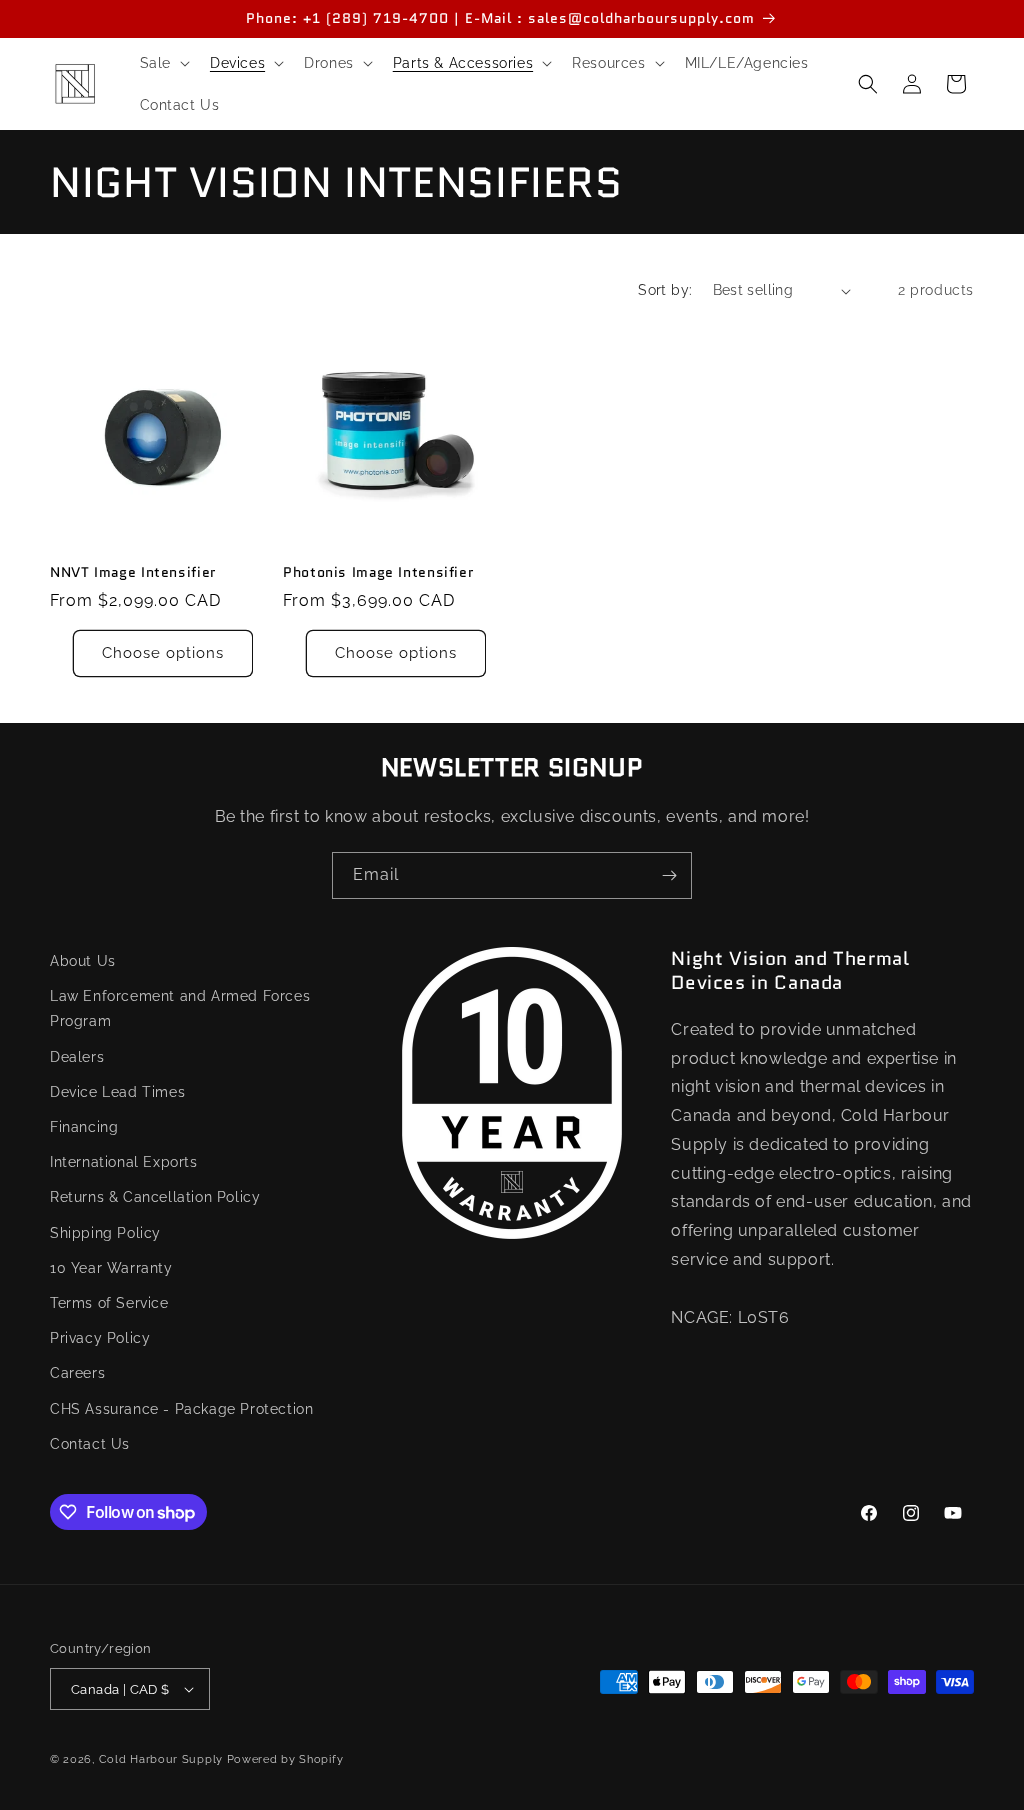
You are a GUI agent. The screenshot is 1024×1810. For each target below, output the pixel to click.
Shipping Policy (105, 1233)
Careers (77, 1373)
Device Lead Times (117, 1092)
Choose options (163, 653)
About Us (83, 961)
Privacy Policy (100, 1338)
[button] (163, 63)
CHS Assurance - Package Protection (181, 1409)
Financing (84, 1127)
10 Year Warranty (111, 1268)
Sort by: (665, 290)
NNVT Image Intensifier (133, 573)
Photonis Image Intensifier (378, 573)
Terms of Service (109, 1303)
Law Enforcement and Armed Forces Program (180, 1008)
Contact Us (90, 1444)
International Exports (124, 1162)
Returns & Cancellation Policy (155, 1197)
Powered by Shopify (285, 1759)
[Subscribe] (669, 875)
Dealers (77, 1057)
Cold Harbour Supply (161, 1759)
